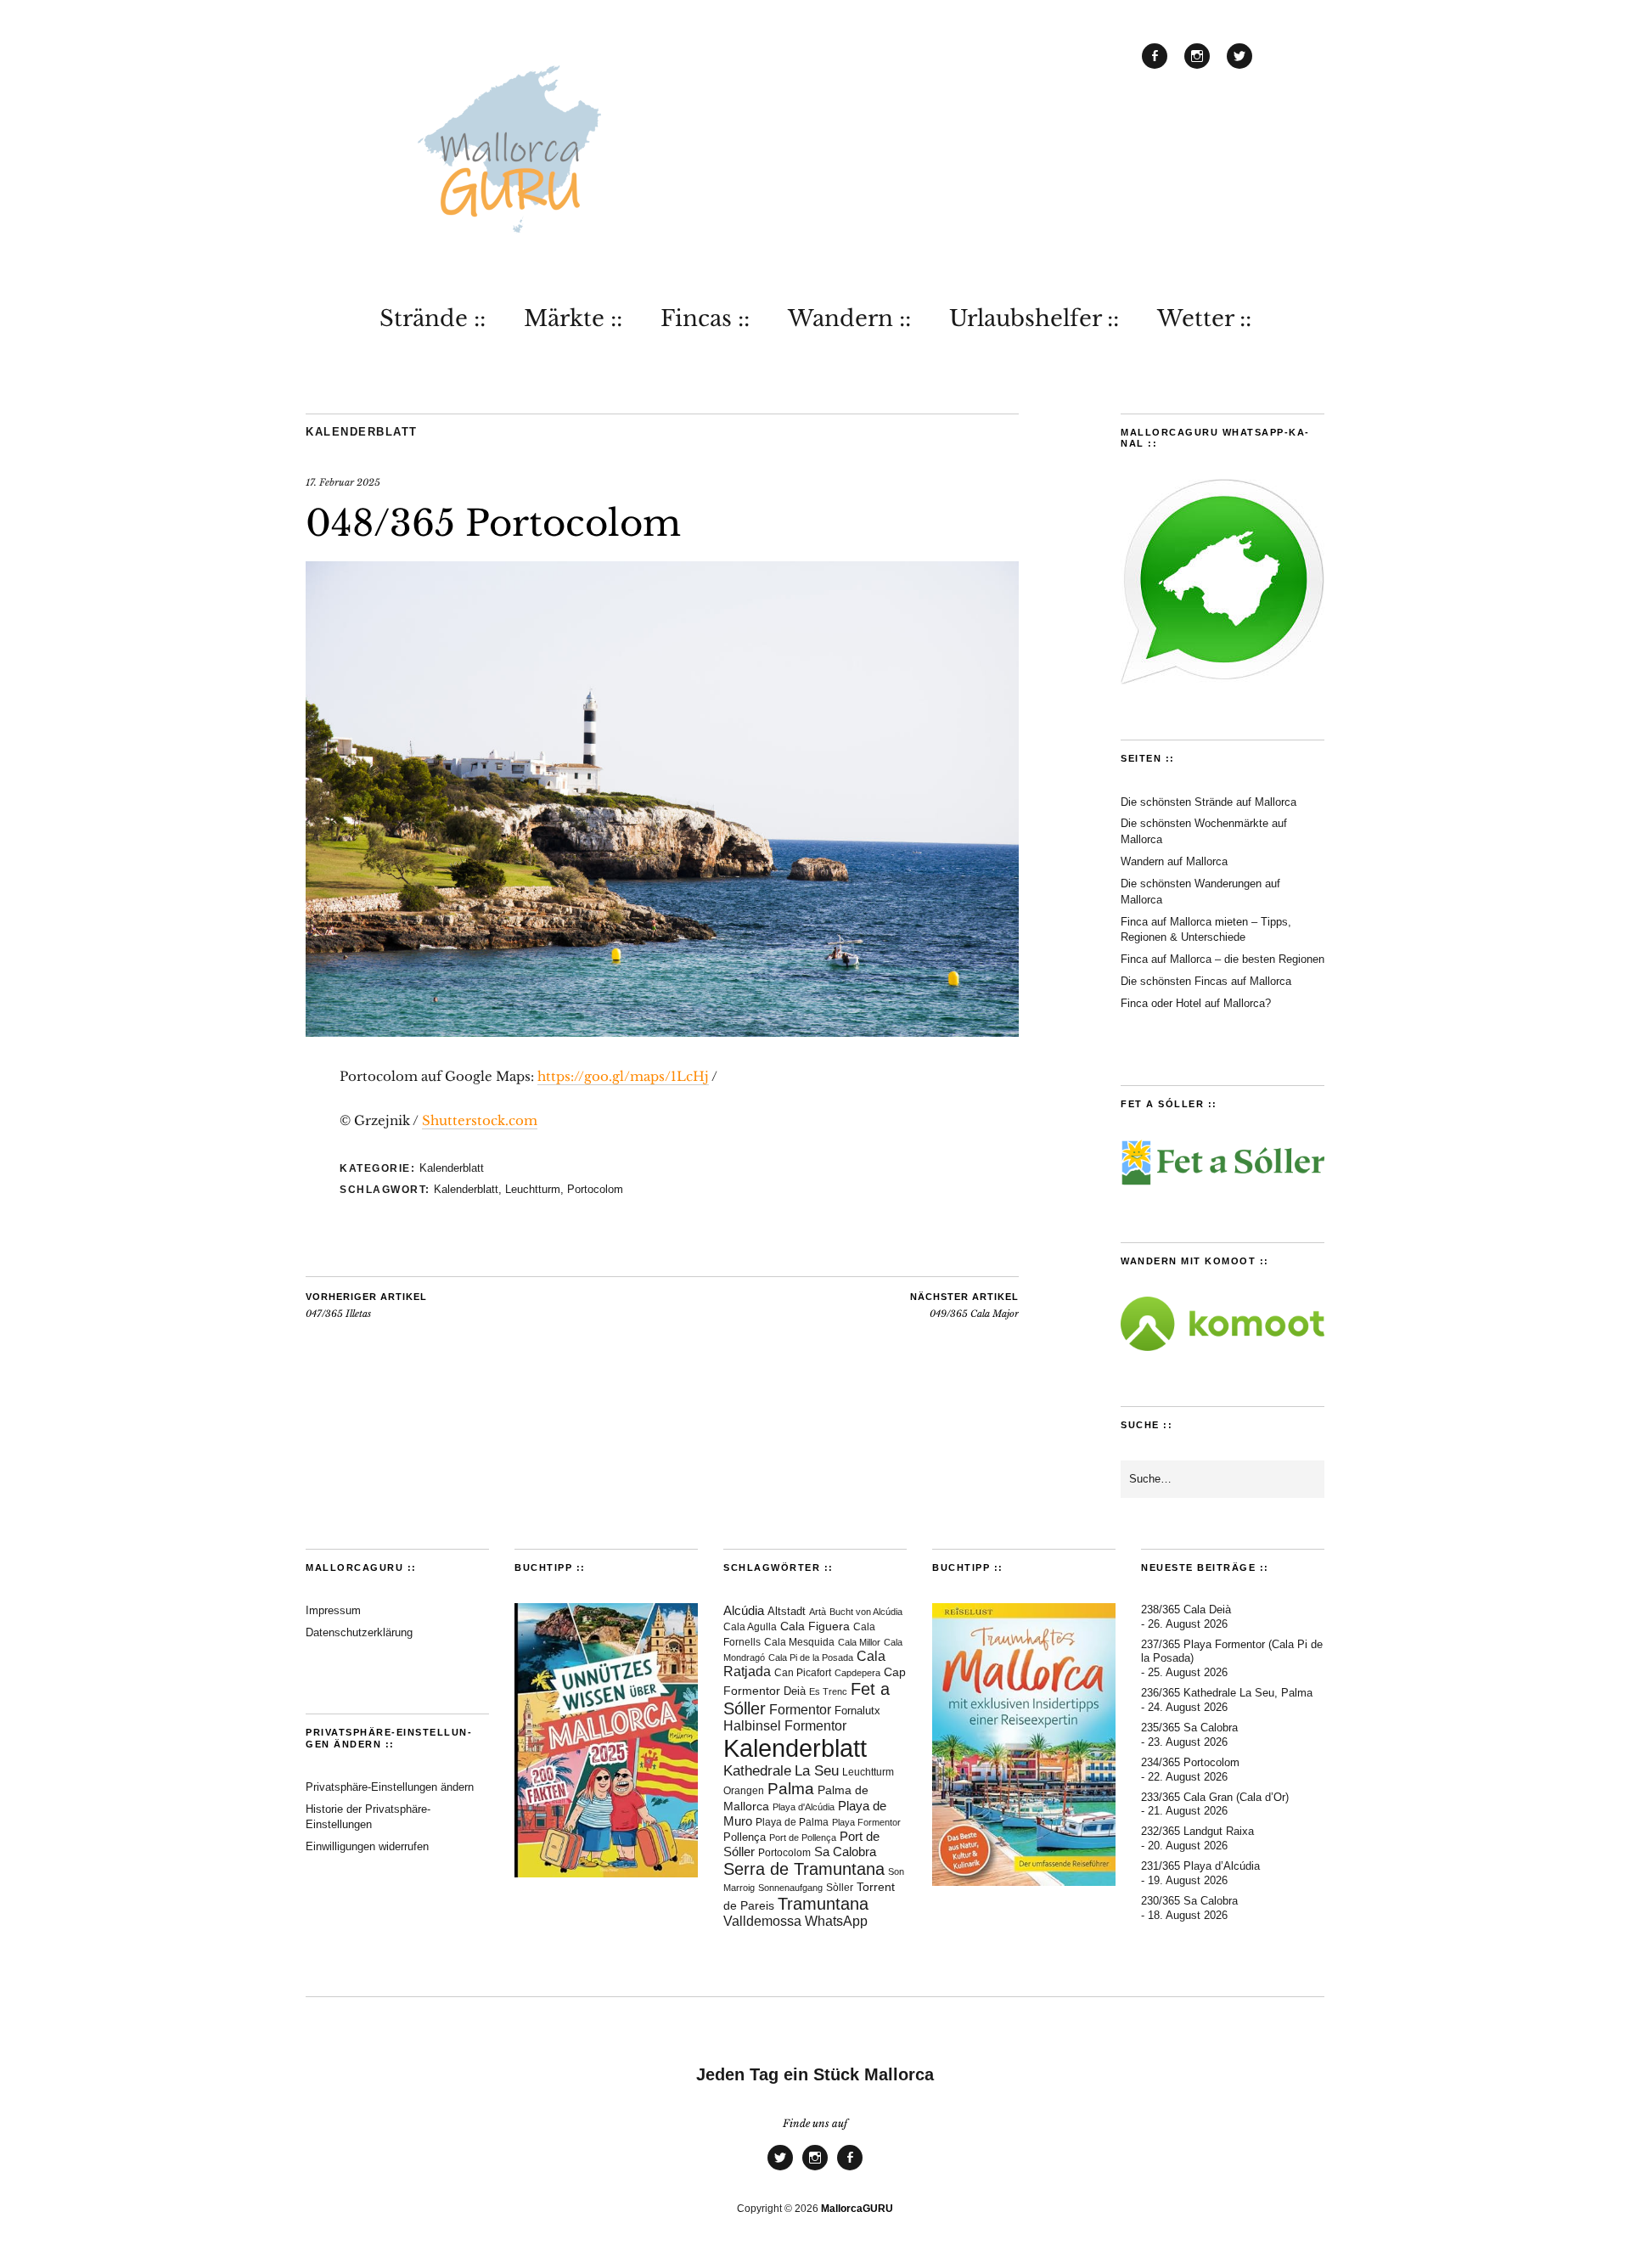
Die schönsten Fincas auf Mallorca (1206, 981)
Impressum (333, 1610)
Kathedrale (757, 1771)
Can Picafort (803, 1673)
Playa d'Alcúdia (804, 1807)
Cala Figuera (815, 1626)
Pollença (745, 1837)
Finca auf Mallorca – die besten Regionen (1222, 959)
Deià (795, 1691)
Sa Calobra (845, 1852)
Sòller (840, 1888)
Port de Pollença (803, 1837)
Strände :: (433, 318)
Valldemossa (762, 1921)
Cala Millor (859, 1642)
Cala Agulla (750, 1627)
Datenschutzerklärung (359, 1632)
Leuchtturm (533, 1189)
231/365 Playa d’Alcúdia (1200, 1866)
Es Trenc (828, 1691)
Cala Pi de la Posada (811, 1657)
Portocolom (595, 1189)
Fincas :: (705, 318)
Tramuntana (823, 1904)
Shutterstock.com (480, 1120)
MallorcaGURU (857, 2209)
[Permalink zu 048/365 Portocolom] (662, 1032)
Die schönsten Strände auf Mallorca (1208, 802)
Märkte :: (573, 318)
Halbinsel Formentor (785, 1726)
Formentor (800, 1710)
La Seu (817, 1771)
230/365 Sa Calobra (1189, 1901)
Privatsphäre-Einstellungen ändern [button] (390, 1787)
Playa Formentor (866, 1822)
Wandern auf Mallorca (1174, 861)
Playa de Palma (792, 1822)
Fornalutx (857, 1711)
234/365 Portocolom (1190, 1762)
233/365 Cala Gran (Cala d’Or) (1215, 1797)
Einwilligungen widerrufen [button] (367, 1846)
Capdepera (857, 1673)
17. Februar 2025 (343, 482)
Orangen (744, 1791)
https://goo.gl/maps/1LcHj (623, 1076)
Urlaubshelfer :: (1034, 318)
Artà (818, 1612)
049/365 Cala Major (964, 1306)
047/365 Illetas (366, 1306)
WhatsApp (836, 1921)
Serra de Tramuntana (804, 1869)
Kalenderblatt (362, 432)
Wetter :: (1204, 318)
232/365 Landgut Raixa (1197, 1831)
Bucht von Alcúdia (866, 1612)
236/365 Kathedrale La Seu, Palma (1227, 1693)
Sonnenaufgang (790, 1888)
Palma (791, 1789)
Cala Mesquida (799, 1642)
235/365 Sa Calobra (1189, 1728)
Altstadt (787, 1612)
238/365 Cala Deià (1186, 1610)
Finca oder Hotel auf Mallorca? (1196, 1003)
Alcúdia (744, 1610)
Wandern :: (849, 318)
